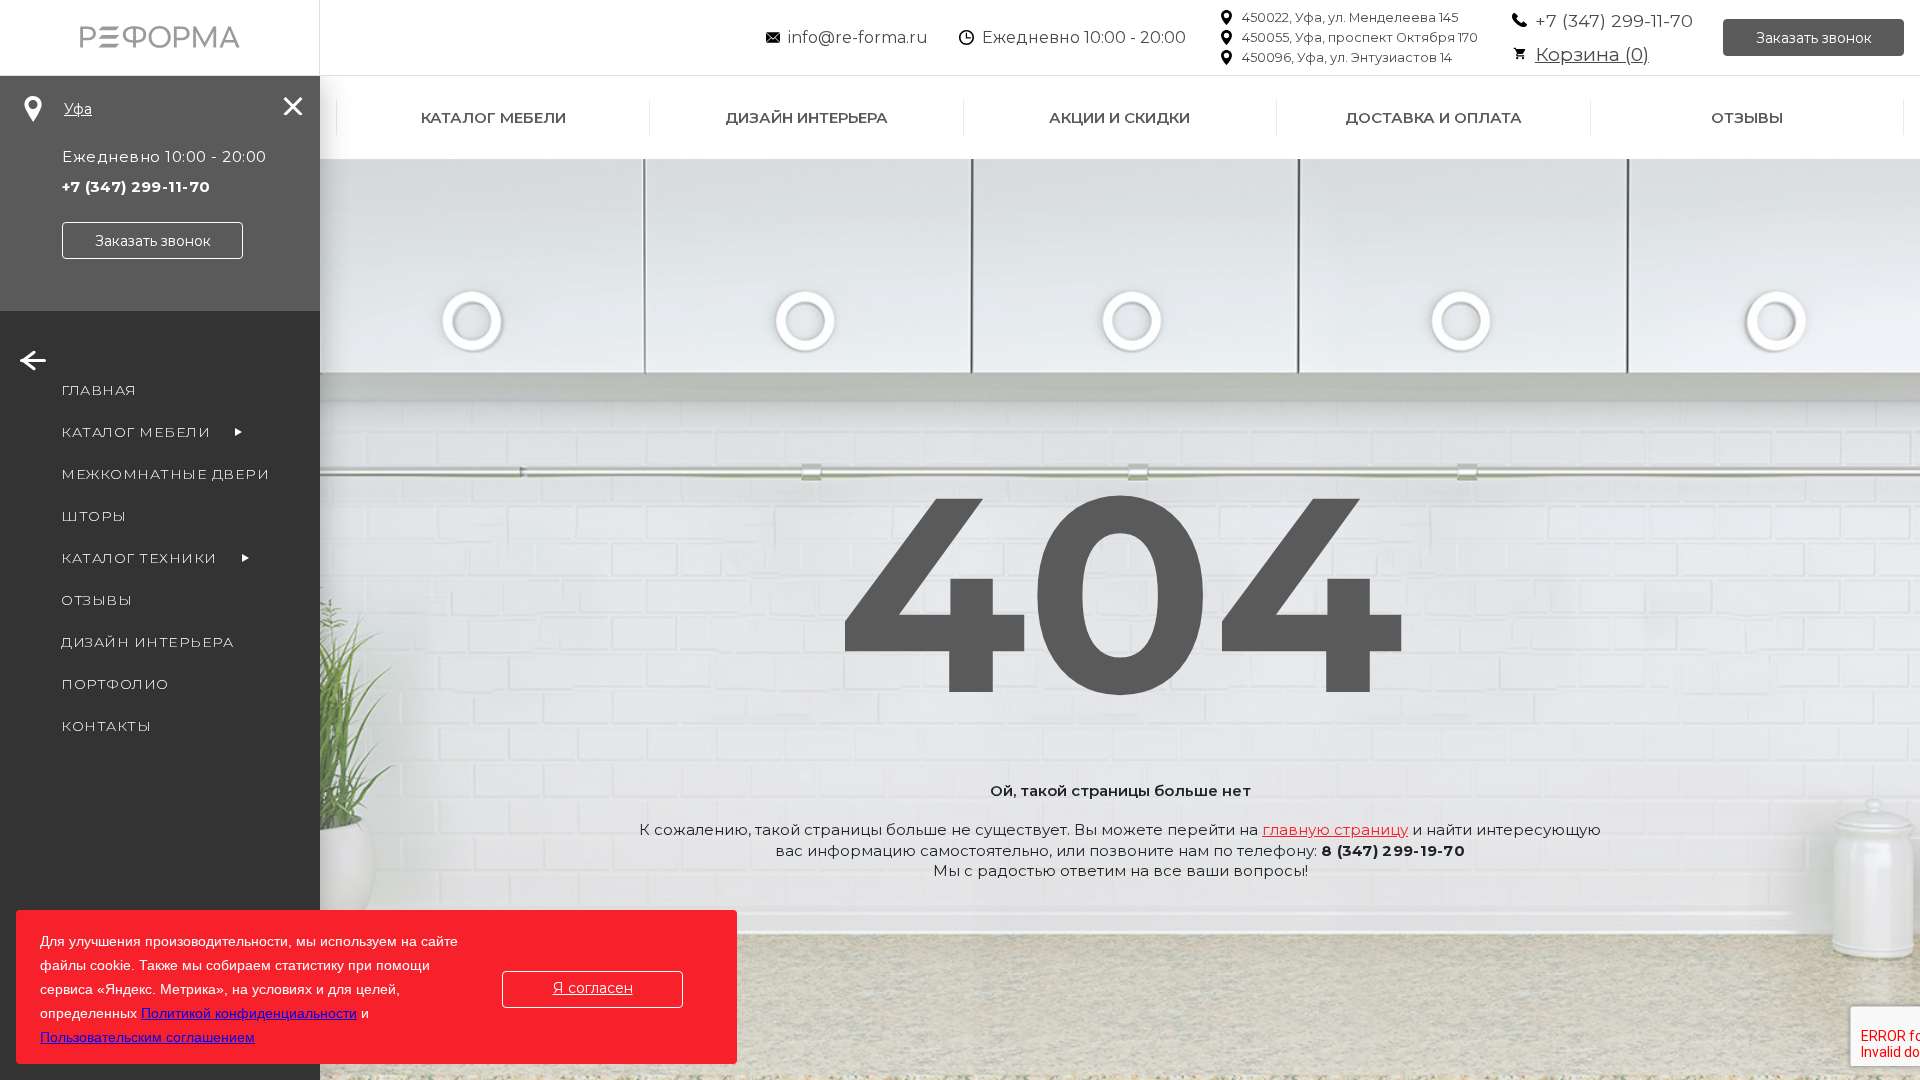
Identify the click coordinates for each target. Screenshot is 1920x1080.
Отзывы (1747, 117)
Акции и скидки (1119, 117)
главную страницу (1335, 829)
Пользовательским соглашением (147, 1037)
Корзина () (1592, 54)
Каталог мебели (493, 117)
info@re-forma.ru (858, 37)
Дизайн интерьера (806, 117)
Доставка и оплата (1433, 117)
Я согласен (593, 988)
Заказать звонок (1814, 38)
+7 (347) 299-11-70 (1614, 20)
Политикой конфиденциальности (249, 1013)
